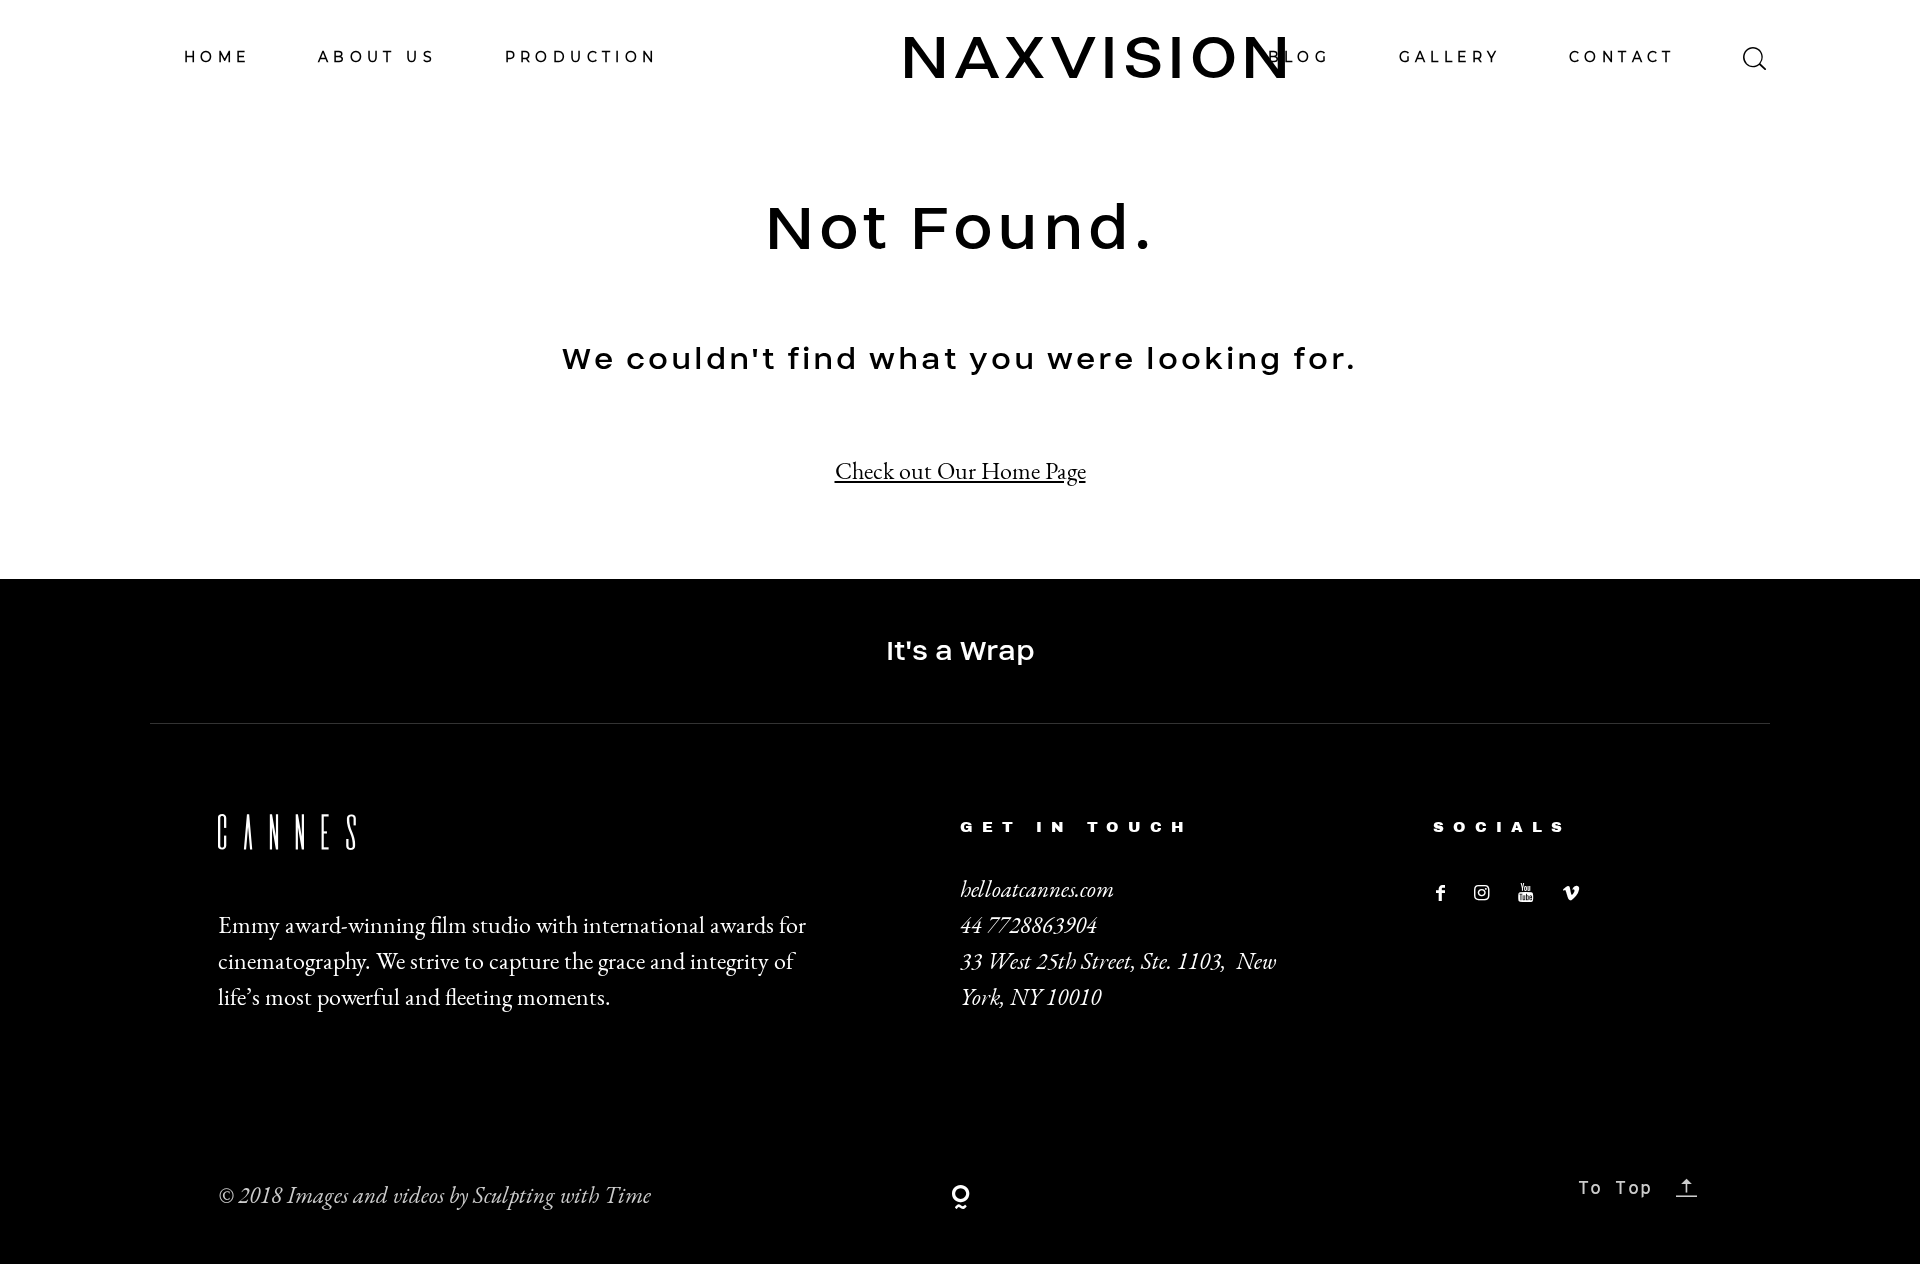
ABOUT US (377, 57)
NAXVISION (960, 57)
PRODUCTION (582, 57)
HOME (217, 57)
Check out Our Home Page (960, 470)
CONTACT (1622, 57)
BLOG (1300, 57)
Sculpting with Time (562, 1195)
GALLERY (1450, 57)
